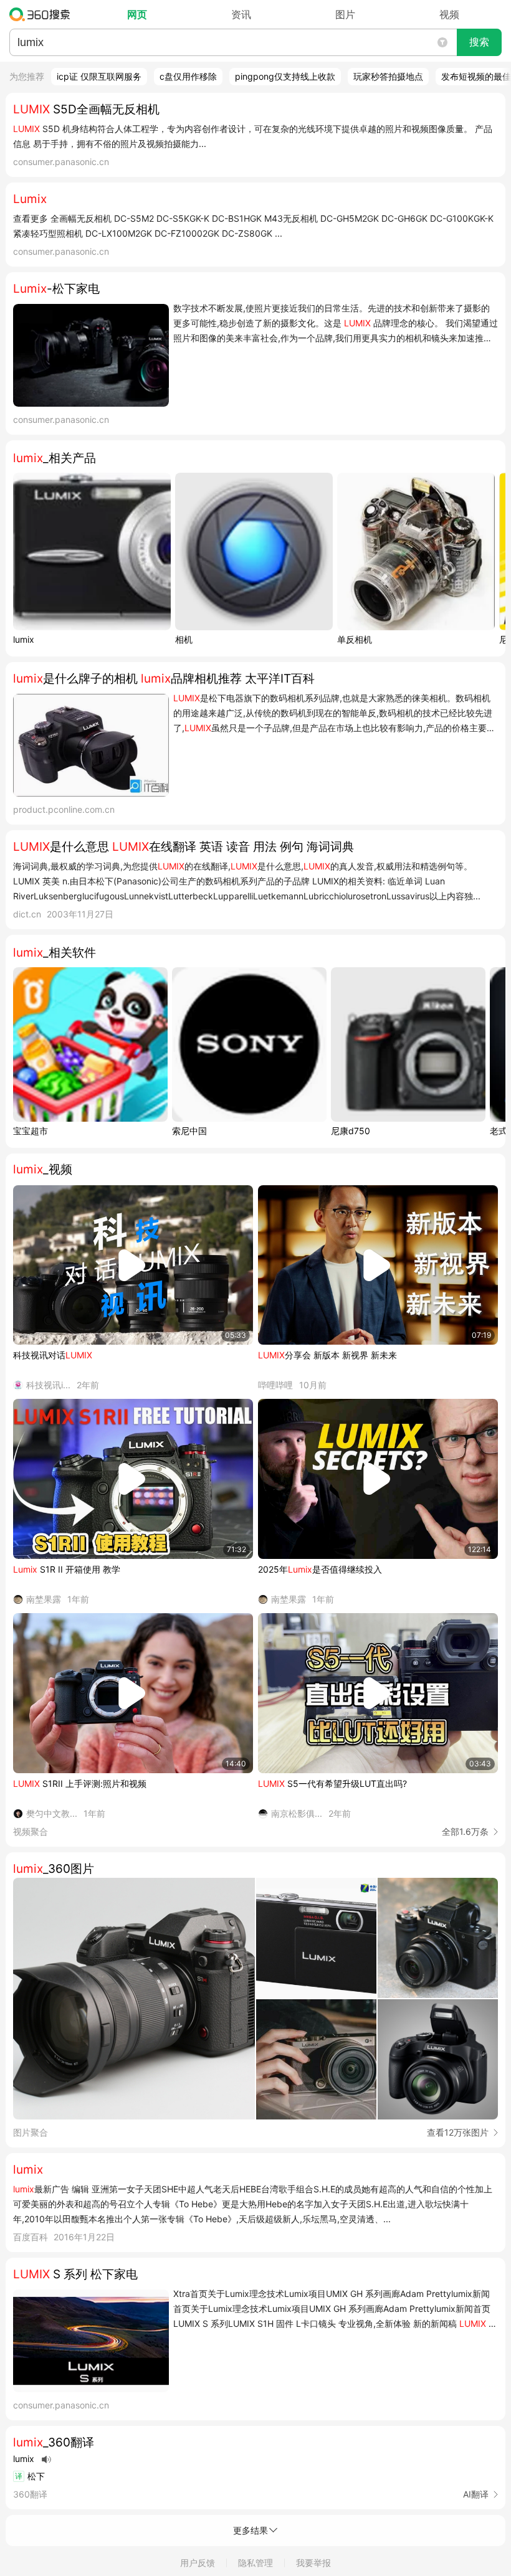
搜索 (479, 42)
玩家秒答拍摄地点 (388, 76)
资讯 (241, 14)
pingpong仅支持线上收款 (285, 76)
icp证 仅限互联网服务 (99, 76)
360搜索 (43, 14)
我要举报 (313, 2563)
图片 (345, 14)
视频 (449, 14)
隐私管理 (255, 2563)
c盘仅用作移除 (188, 76)
